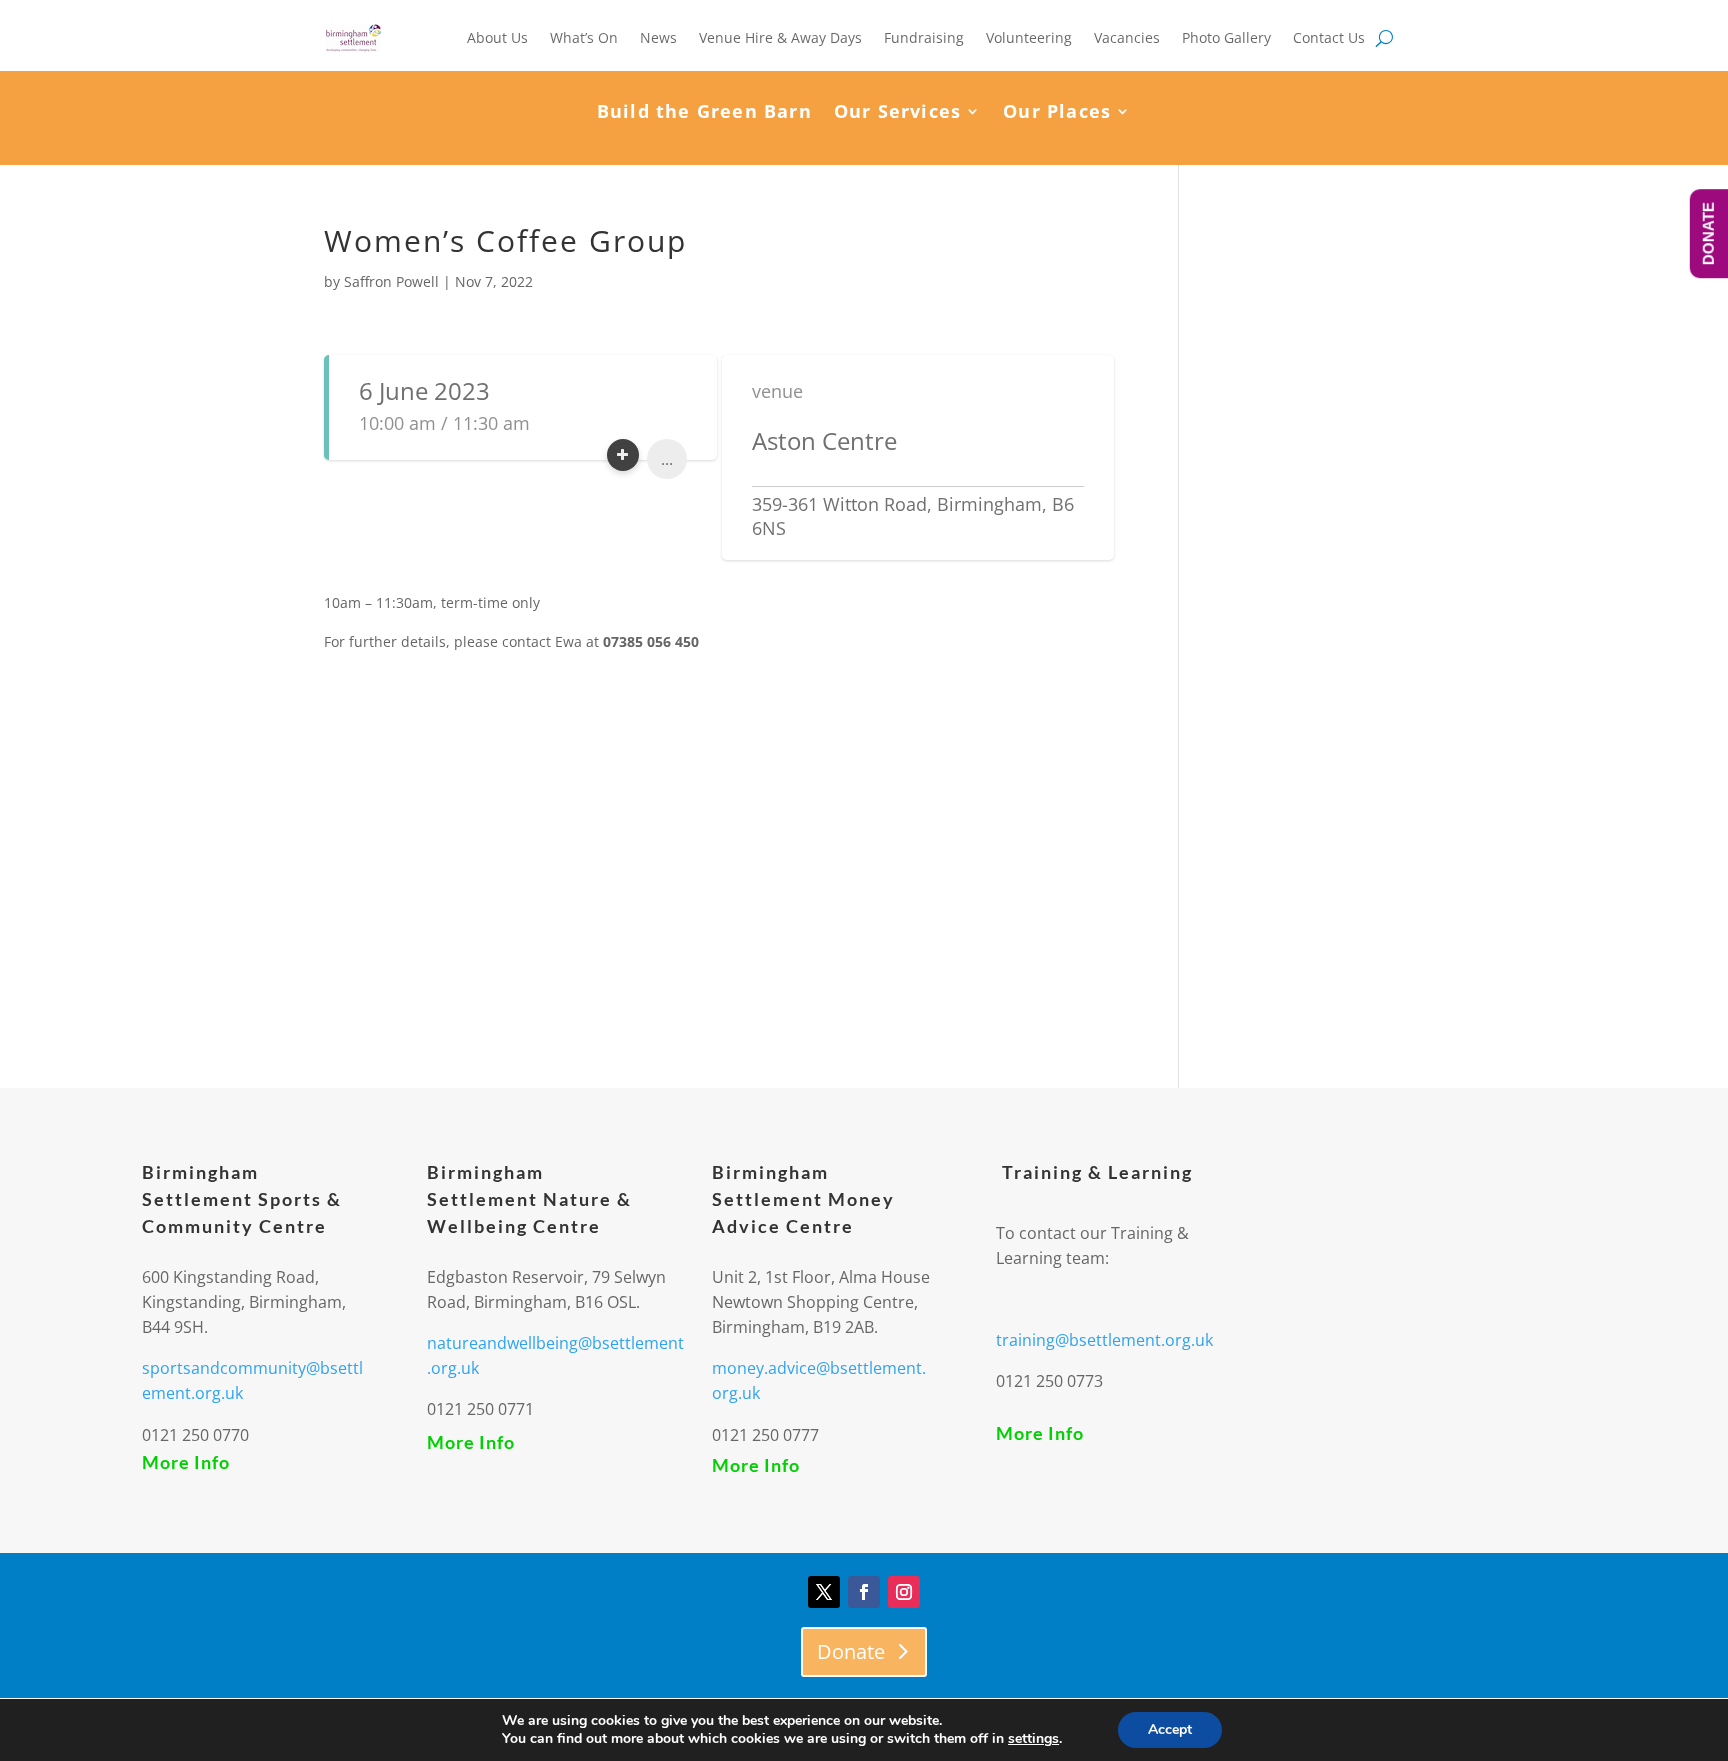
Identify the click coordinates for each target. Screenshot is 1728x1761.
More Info (186, 1462)
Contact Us (1329, 37)
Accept (1170, 1729)
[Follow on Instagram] (904, 1592)
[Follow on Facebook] (864, 1592)
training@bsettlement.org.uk (1104, 1340)
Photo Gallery (1226, 37)
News (658, 37)
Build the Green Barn (704, 113)
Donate (851, 1651)
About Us (497, 37)
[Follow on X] (824, 1592)
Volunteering (1029, 37)
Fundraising (924, 37)
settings (1033, 1739)
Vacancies (1127, 37)
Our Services (897, 113)
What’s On (584, 37)
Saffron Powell (391, 281)
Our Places (1057, 113)
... (667, 459)
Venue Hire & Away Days (780, 37)
